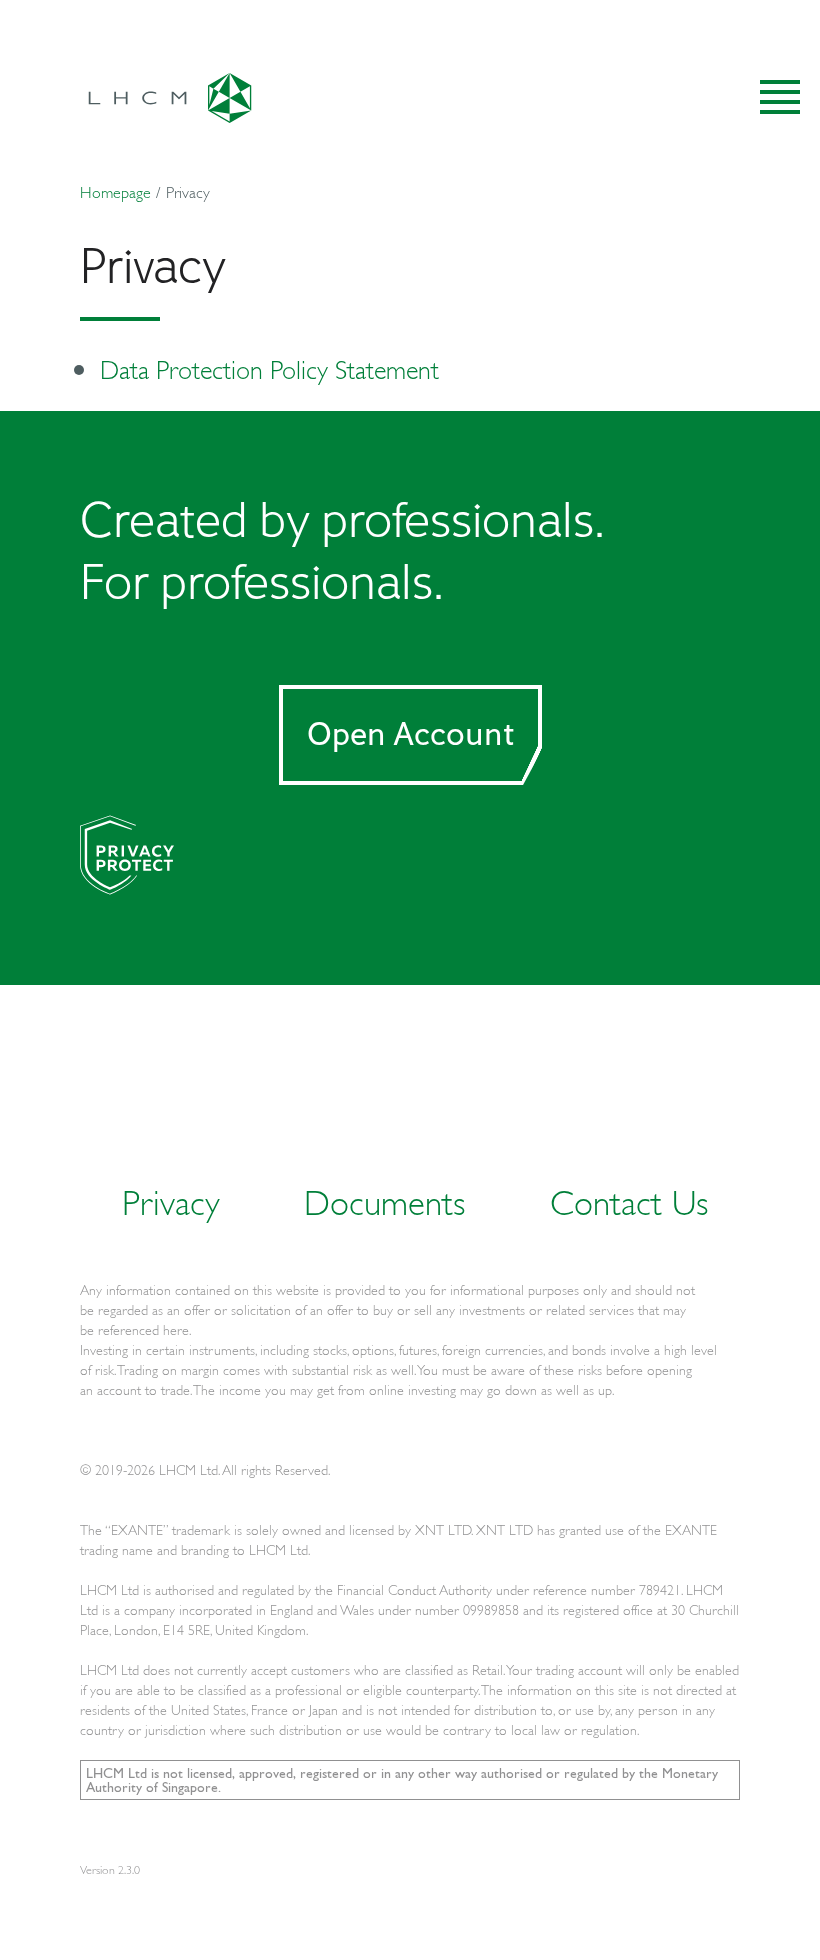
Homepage (115, 192)
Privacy (171, 1202)
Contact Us (629, 1202)
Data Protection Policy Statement (269, 369)
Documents (384, 1202)
